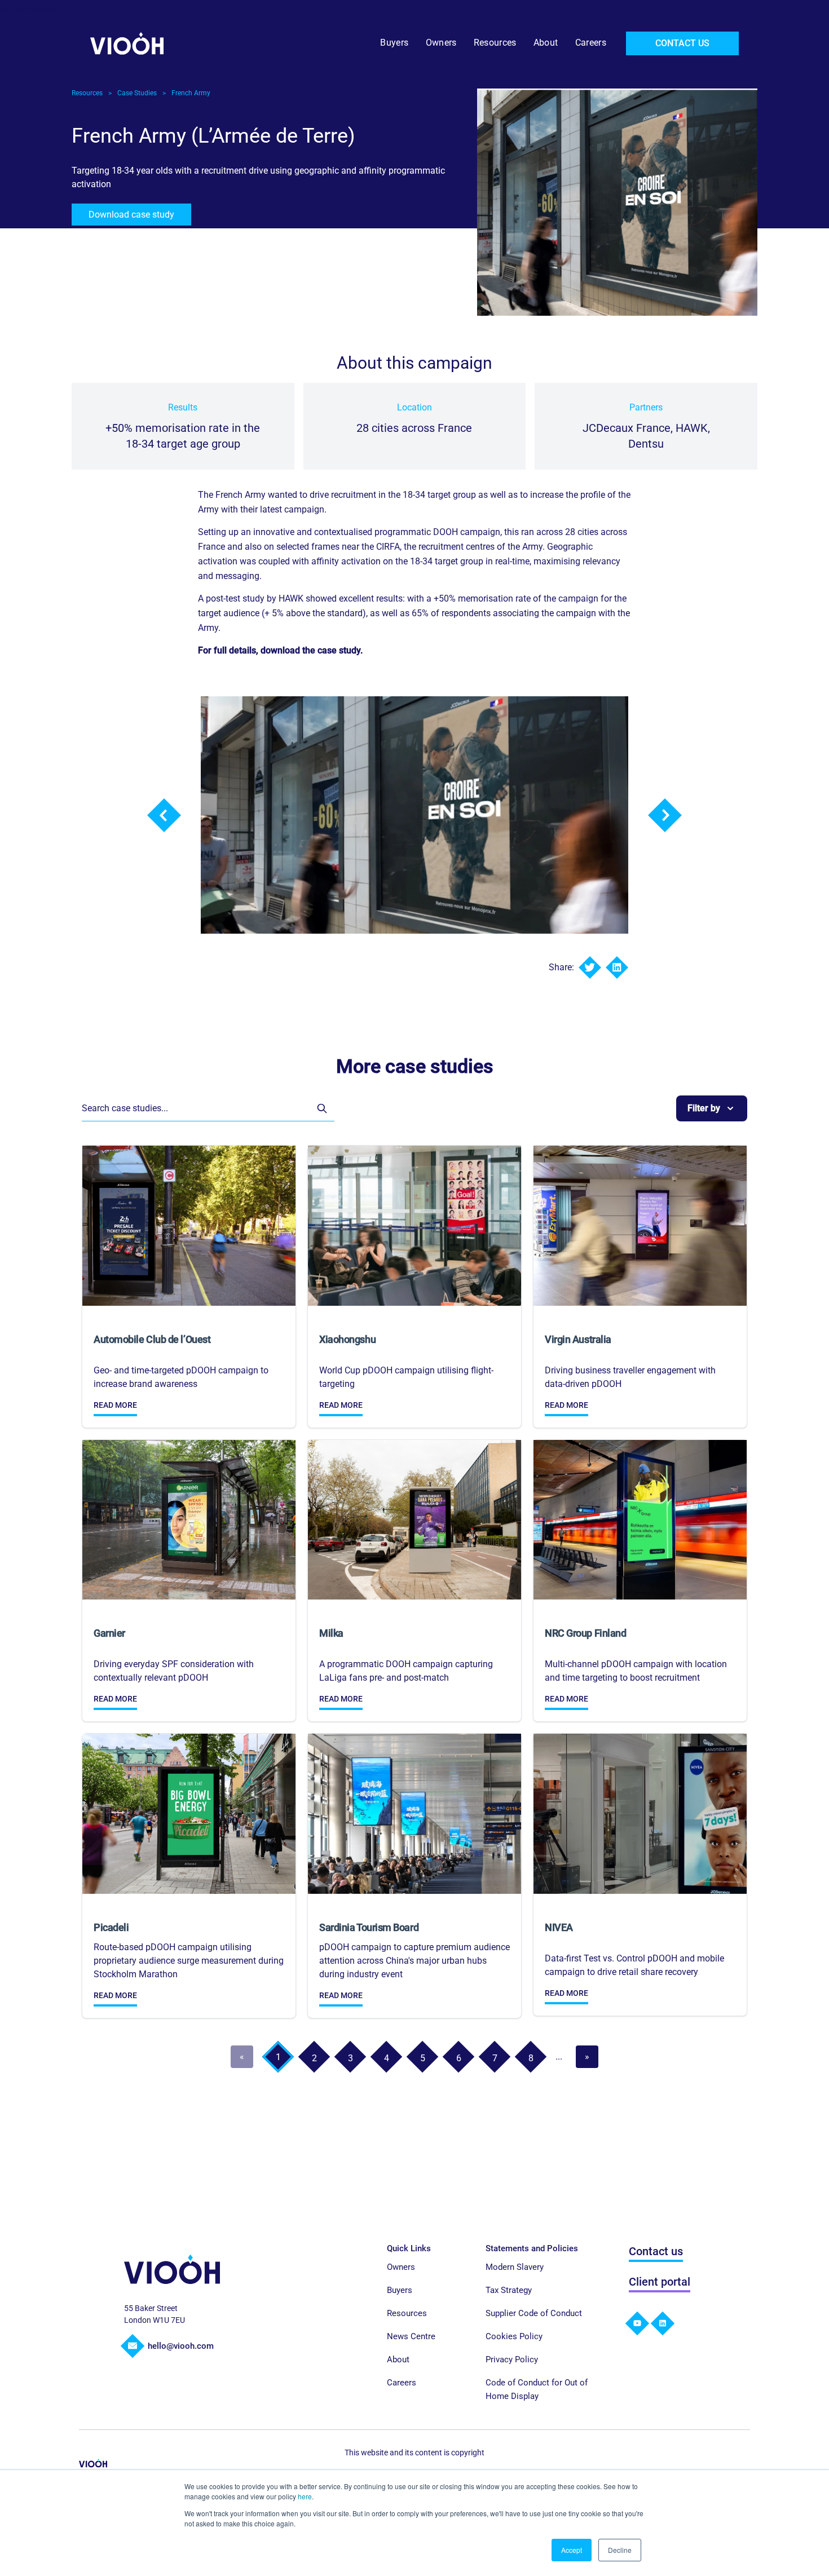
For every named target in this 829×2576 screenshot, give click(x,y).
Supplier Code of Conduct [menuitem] (534, 2313)
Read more (115, 1405)
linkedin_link (663, 2323)
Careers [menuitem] (591, 43)
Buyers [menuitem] (394, 43)
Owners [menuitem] (441, 43)
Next (665, 815)
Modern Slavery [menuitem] (515, 2267)
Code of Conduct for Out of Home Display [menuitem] (537, 2389)
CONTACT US (682, 43)
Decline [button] (620, 2550)
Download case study (131, 215)
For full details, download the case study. (280, 650)
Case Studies (137, 93)
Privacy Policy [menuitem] (512, 2360)
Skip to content (30, 10)
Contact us (656, 2251)
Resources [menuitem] (495, 43)
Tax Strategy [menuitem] (509, 2290)
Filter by (704, 1108)
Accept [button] (572, 2550)
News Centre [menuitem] (411, 2336)
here (305, 2496)
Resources (87, 93)
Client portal (660, 2282)
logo (172, 2269)
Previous (164, 815)
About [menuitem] (546, 43)
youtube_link (637, 2323)
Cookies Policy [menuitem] (514, 2336)
